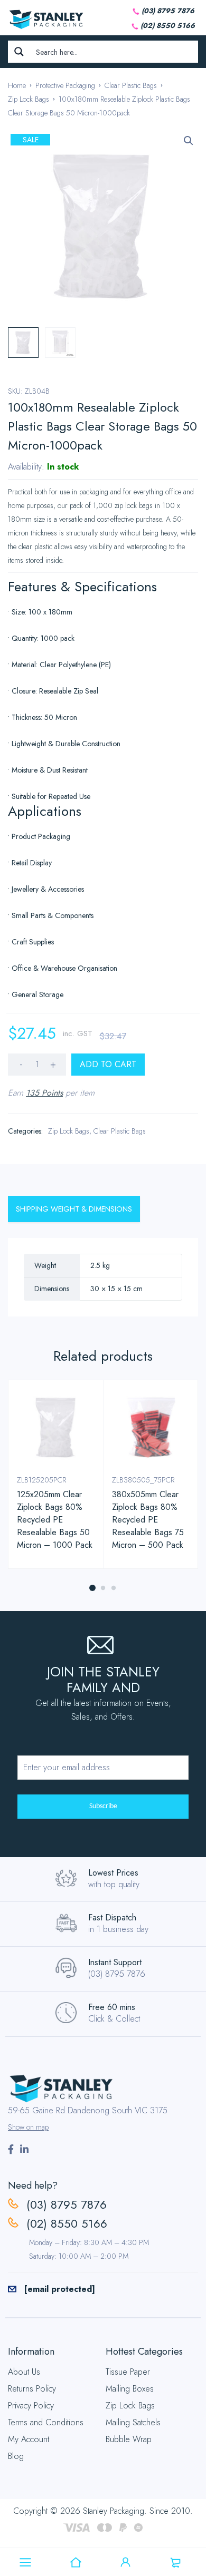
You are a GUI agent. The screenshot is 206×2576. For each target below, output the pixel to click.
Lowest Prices (113, 1873)
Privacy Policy (31, 2406)
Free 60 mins (112, 2007)
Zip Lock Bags (29, 99)
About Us (24, 2372)
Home (17, 85)
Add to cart (108, 1064)
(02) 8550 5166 (168, 26)
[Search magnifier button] (19, 52)
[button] (189, 141)
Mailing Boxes (130, 2389)
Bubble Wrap (129, 2439)
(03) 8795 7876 (168, 11)
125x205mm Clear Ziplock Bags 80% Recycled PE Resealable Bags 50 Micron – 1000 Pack (55, 1520)
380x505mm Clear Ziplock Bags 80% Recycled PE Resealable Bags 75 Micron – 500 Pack (148, 1520)
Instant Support (115, 1962)
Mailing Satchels (133, 2422)
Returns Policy (32, 2389)
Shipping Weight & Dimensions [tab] (74, 1209)
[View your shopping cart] (176, 2562)
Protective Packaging (65, 85)
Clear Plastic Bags (131, 85)
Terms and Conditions (46, 2422)
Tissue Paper (128, 2372)
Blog (16, 2456)
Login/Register (126, 2562)
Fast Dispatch (112, 1918)
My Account (29, 2439)
